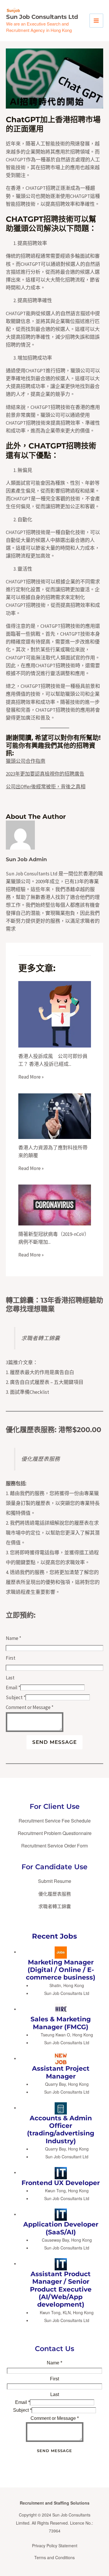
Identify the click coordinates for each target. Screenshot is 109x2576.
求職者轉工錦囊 (41, 1338)
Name (14, 1638)
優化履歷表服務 (30, 1430)
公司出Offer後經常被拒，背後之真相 (46, 787)
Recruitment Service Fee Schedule (55, 1821)
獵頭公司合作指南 (26, 761)
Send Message (54, 1742)
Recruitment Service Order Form (54, 1846)
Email (13, 1688)
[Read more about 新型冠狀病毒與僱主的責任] (55, 1205)
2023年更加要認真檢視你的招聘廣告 (45, 774)
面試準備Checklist (30, 1392)
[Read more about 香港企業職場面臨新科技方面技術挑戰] (55, 1115)
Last (10, 1678)
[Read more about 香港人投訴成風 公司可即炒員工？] (55, 1014)
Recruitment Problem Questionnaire (55, 1833)
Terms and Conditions (54, 2557)
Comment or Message (30, 1707)
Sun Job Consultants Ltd (42, 17)
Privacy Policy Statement (55, 2546)
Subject (16, 1697)
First (11, 1658)
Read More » (31, 1077)
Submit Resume (55, 1881)
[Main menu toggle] (97, 21)
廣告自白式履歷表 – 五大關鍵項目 (47, 1382)
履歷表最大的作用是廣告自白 (42, 1372)
